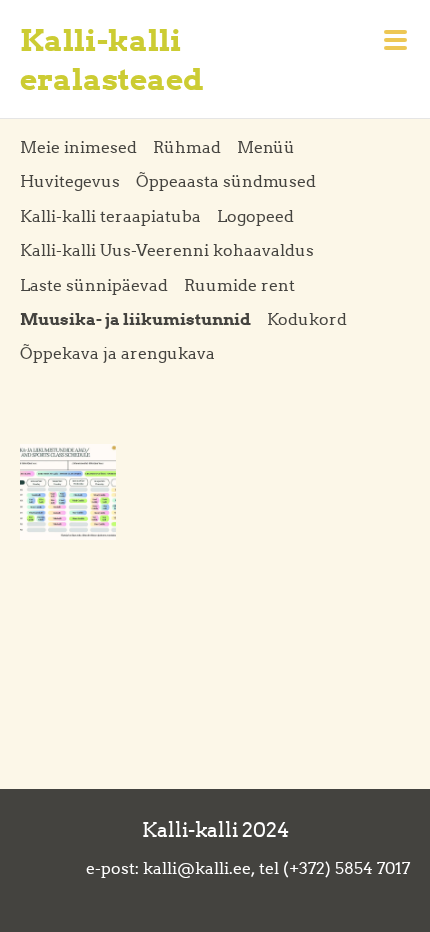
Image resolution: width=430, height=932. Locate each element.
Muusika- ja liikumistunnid (135, 319)
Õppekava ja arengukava (117, 353)
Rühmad (187, 147)
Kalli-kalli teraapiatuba (110, 216)
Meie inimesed (78, 147)
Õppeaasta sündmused (226, 181)
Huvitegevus (70, 181)
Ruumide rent (239, 285)
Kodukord (307, 319)
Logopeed (255, 216)
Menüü (266, 147)
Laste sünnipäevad (94, 285)
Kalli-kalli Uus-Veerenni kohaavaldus (167, 250)
